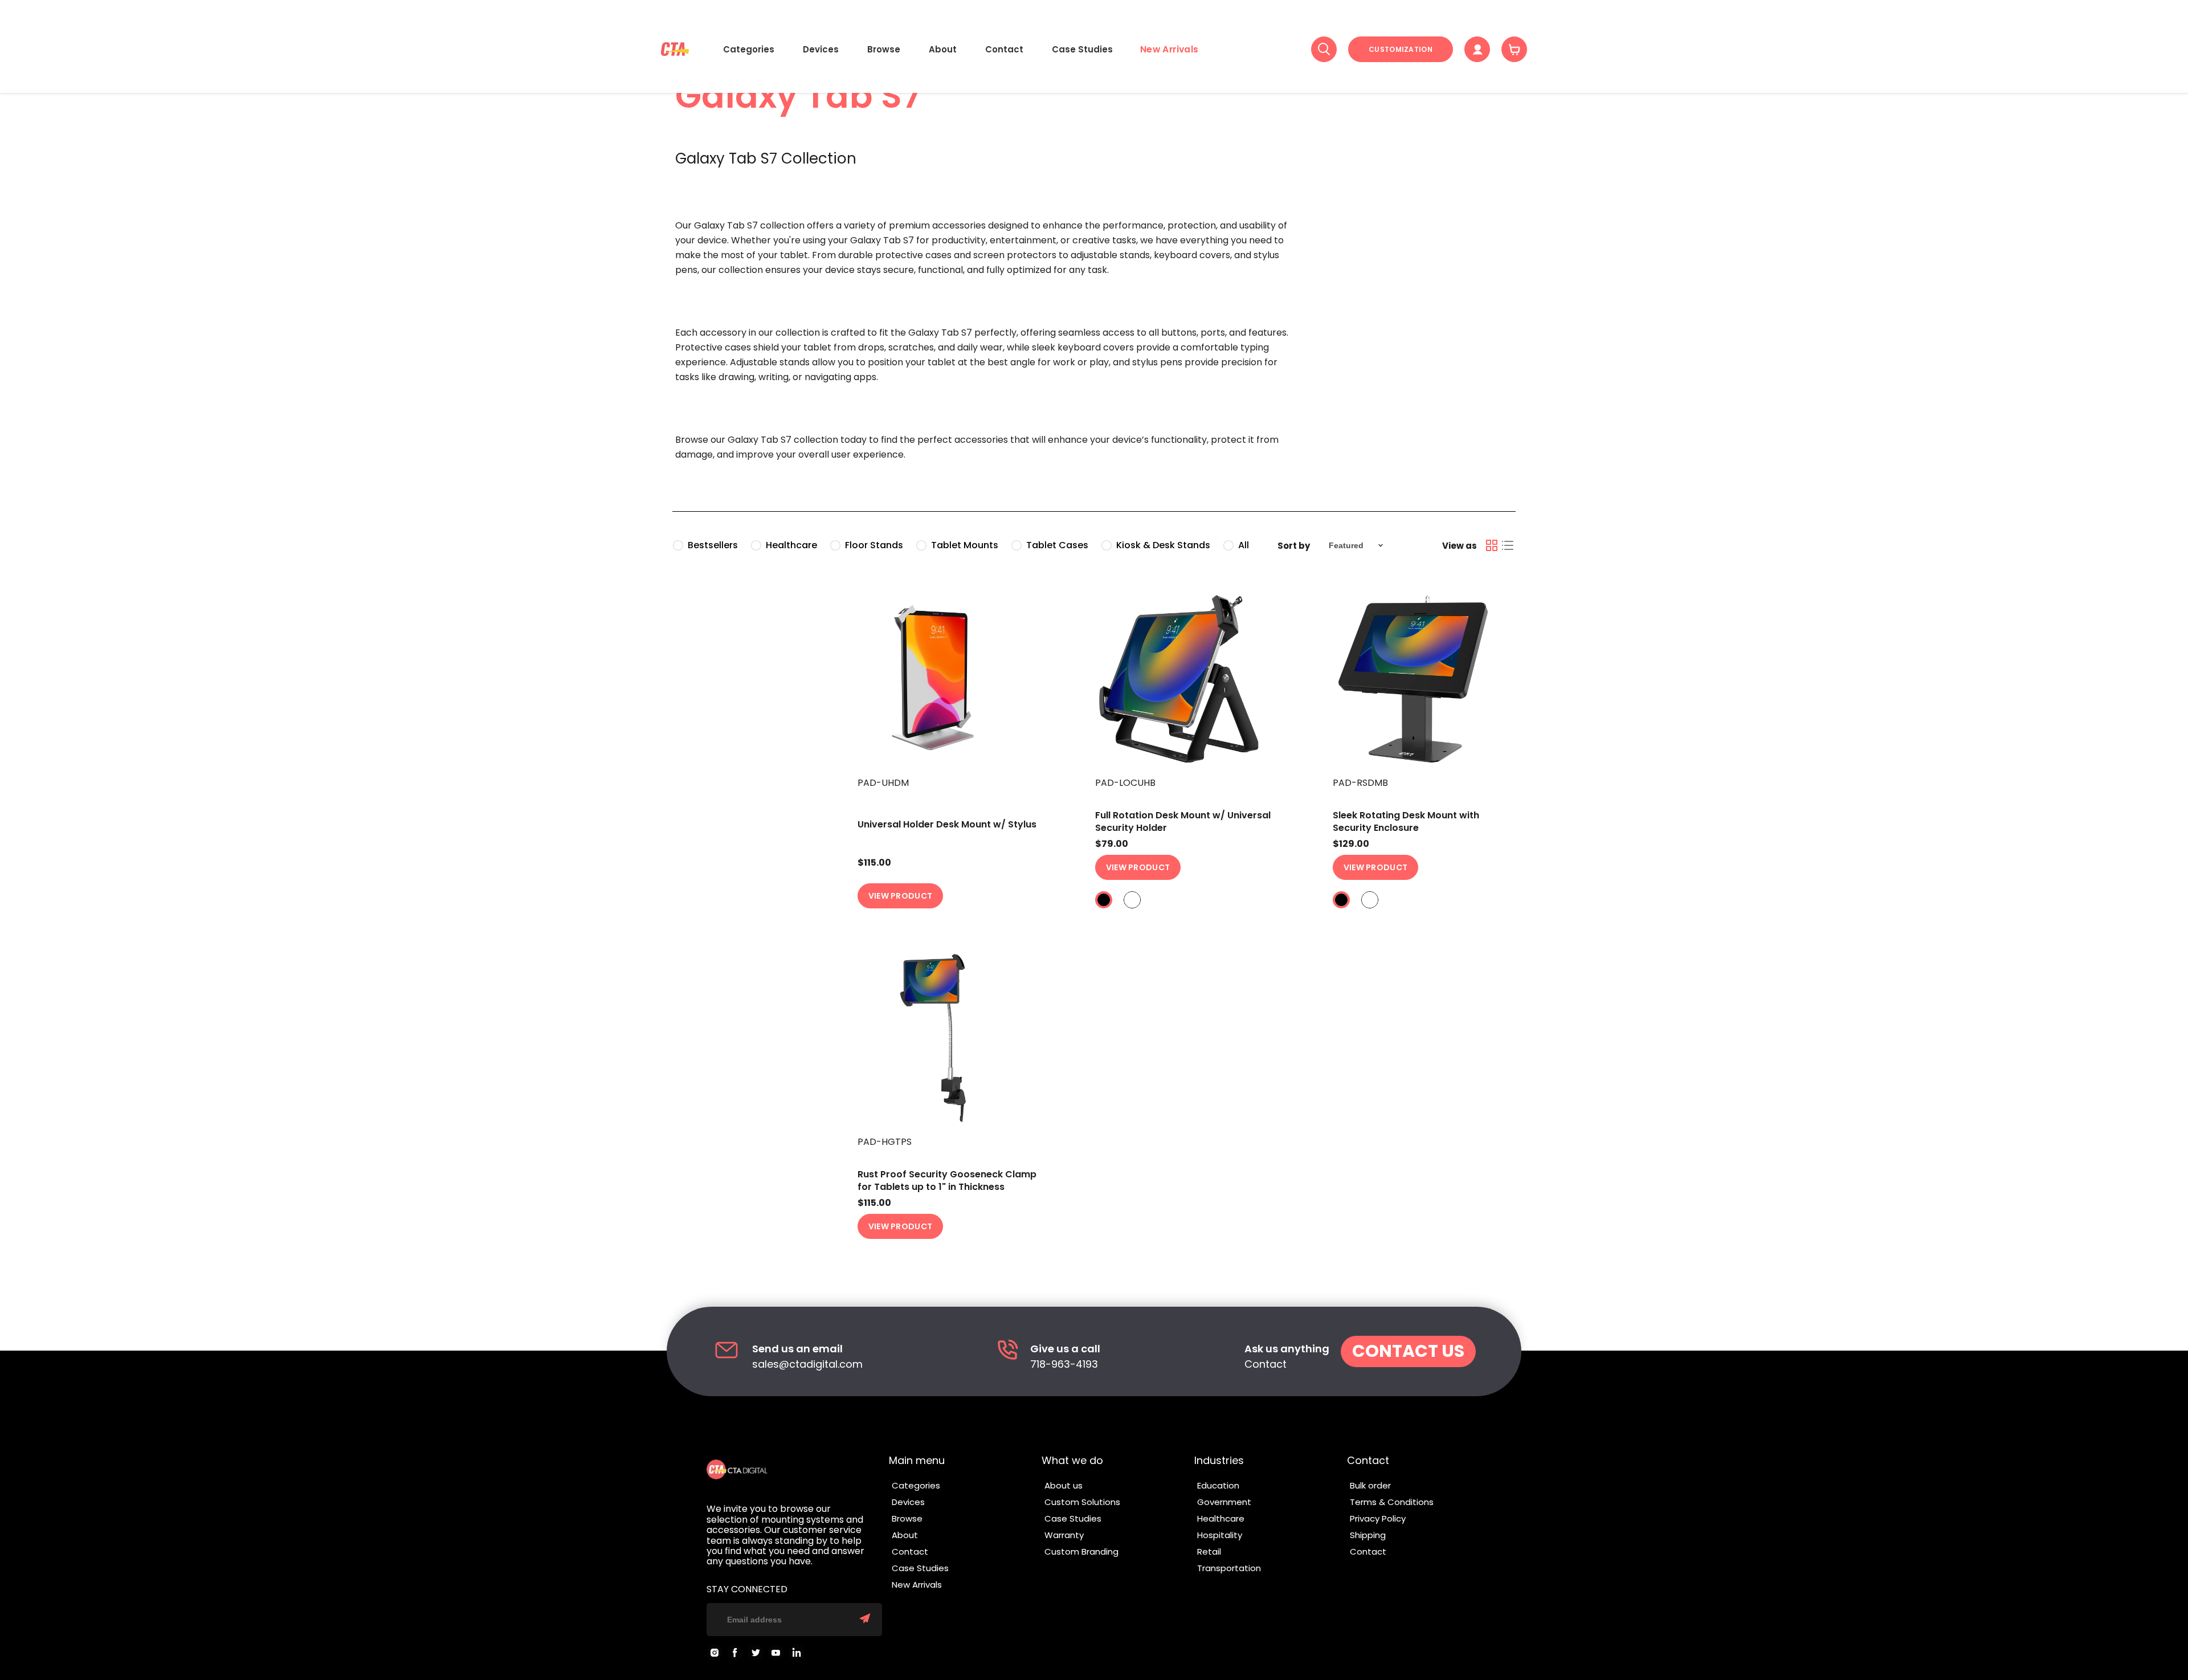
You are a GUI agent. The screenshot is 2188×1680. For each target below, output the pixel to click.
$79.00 (1112, 844)
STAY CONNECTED (747, 1589)
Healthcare (791, 545)
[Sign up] (865, 1620)
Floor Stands (874, 545)
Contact (1004, 49)
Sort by (1294, 546)
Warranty (1064, 1535)
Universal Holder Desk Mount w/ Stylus (947, 824)
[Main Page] (675, 49)
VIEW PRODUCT (901, 896)
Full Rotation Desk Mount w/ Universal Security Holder (1183, 821)
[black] (1104, 900)
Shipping (1368, 1535)
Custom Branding (1081, 1551)
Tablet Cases (1057, 545)
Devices (821, 49)
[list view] (1508, 545)
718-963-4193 (1064, 1365)
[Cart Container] (1514, 49)
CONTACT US (1408, 1351)
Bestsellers (713, 545)
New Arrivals (1169, 49)
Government (1224, 1502)
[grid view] (1492, 545)
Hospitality (1220, 1535)
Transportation (1229, 1568)
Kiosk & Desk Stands (1163, 545)
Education (1218, 1485)
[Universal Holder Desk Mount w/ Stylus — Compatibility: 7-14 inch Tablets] (950, 679)
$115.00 (874, 863)
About (943, 49)
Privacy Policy (1378, 1518)
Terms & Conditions (1392, 1502)
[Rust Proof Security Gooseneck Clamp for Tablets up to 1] (950, 1038)
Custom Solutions (1082, 1502)
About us (1064, 1485)
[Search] (1324, 49)
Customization (1401, 49)
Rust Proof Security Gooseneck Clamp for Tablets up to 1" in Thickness (947, 1181)
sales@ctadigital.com (807, 1365)
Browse (884, 49)
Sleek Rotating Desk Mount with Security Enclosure (1406, 821)
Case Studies (1082, 49)
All (1244, 545)
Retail (1209, 1551)
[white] (1132, 900)
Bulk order (1370, 1485)
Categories (749, 49)
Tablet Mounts (965, 545)
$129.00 (1351, 844)
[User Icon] (1477, 49)
